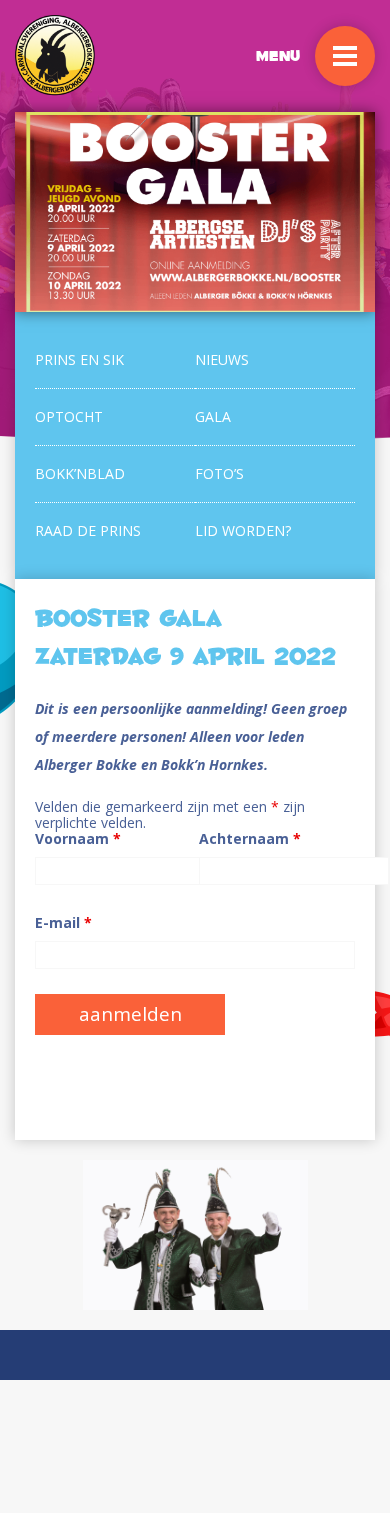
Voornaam (78, 839)
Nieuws (222, 359)
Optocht (69, 416)
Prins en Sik (79, 359)
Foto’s (219, 473)
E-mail (63, 923)
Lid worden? (243, 530)
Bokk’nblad (80, 473)
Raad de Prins (88, 530)
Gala (213, 416)
